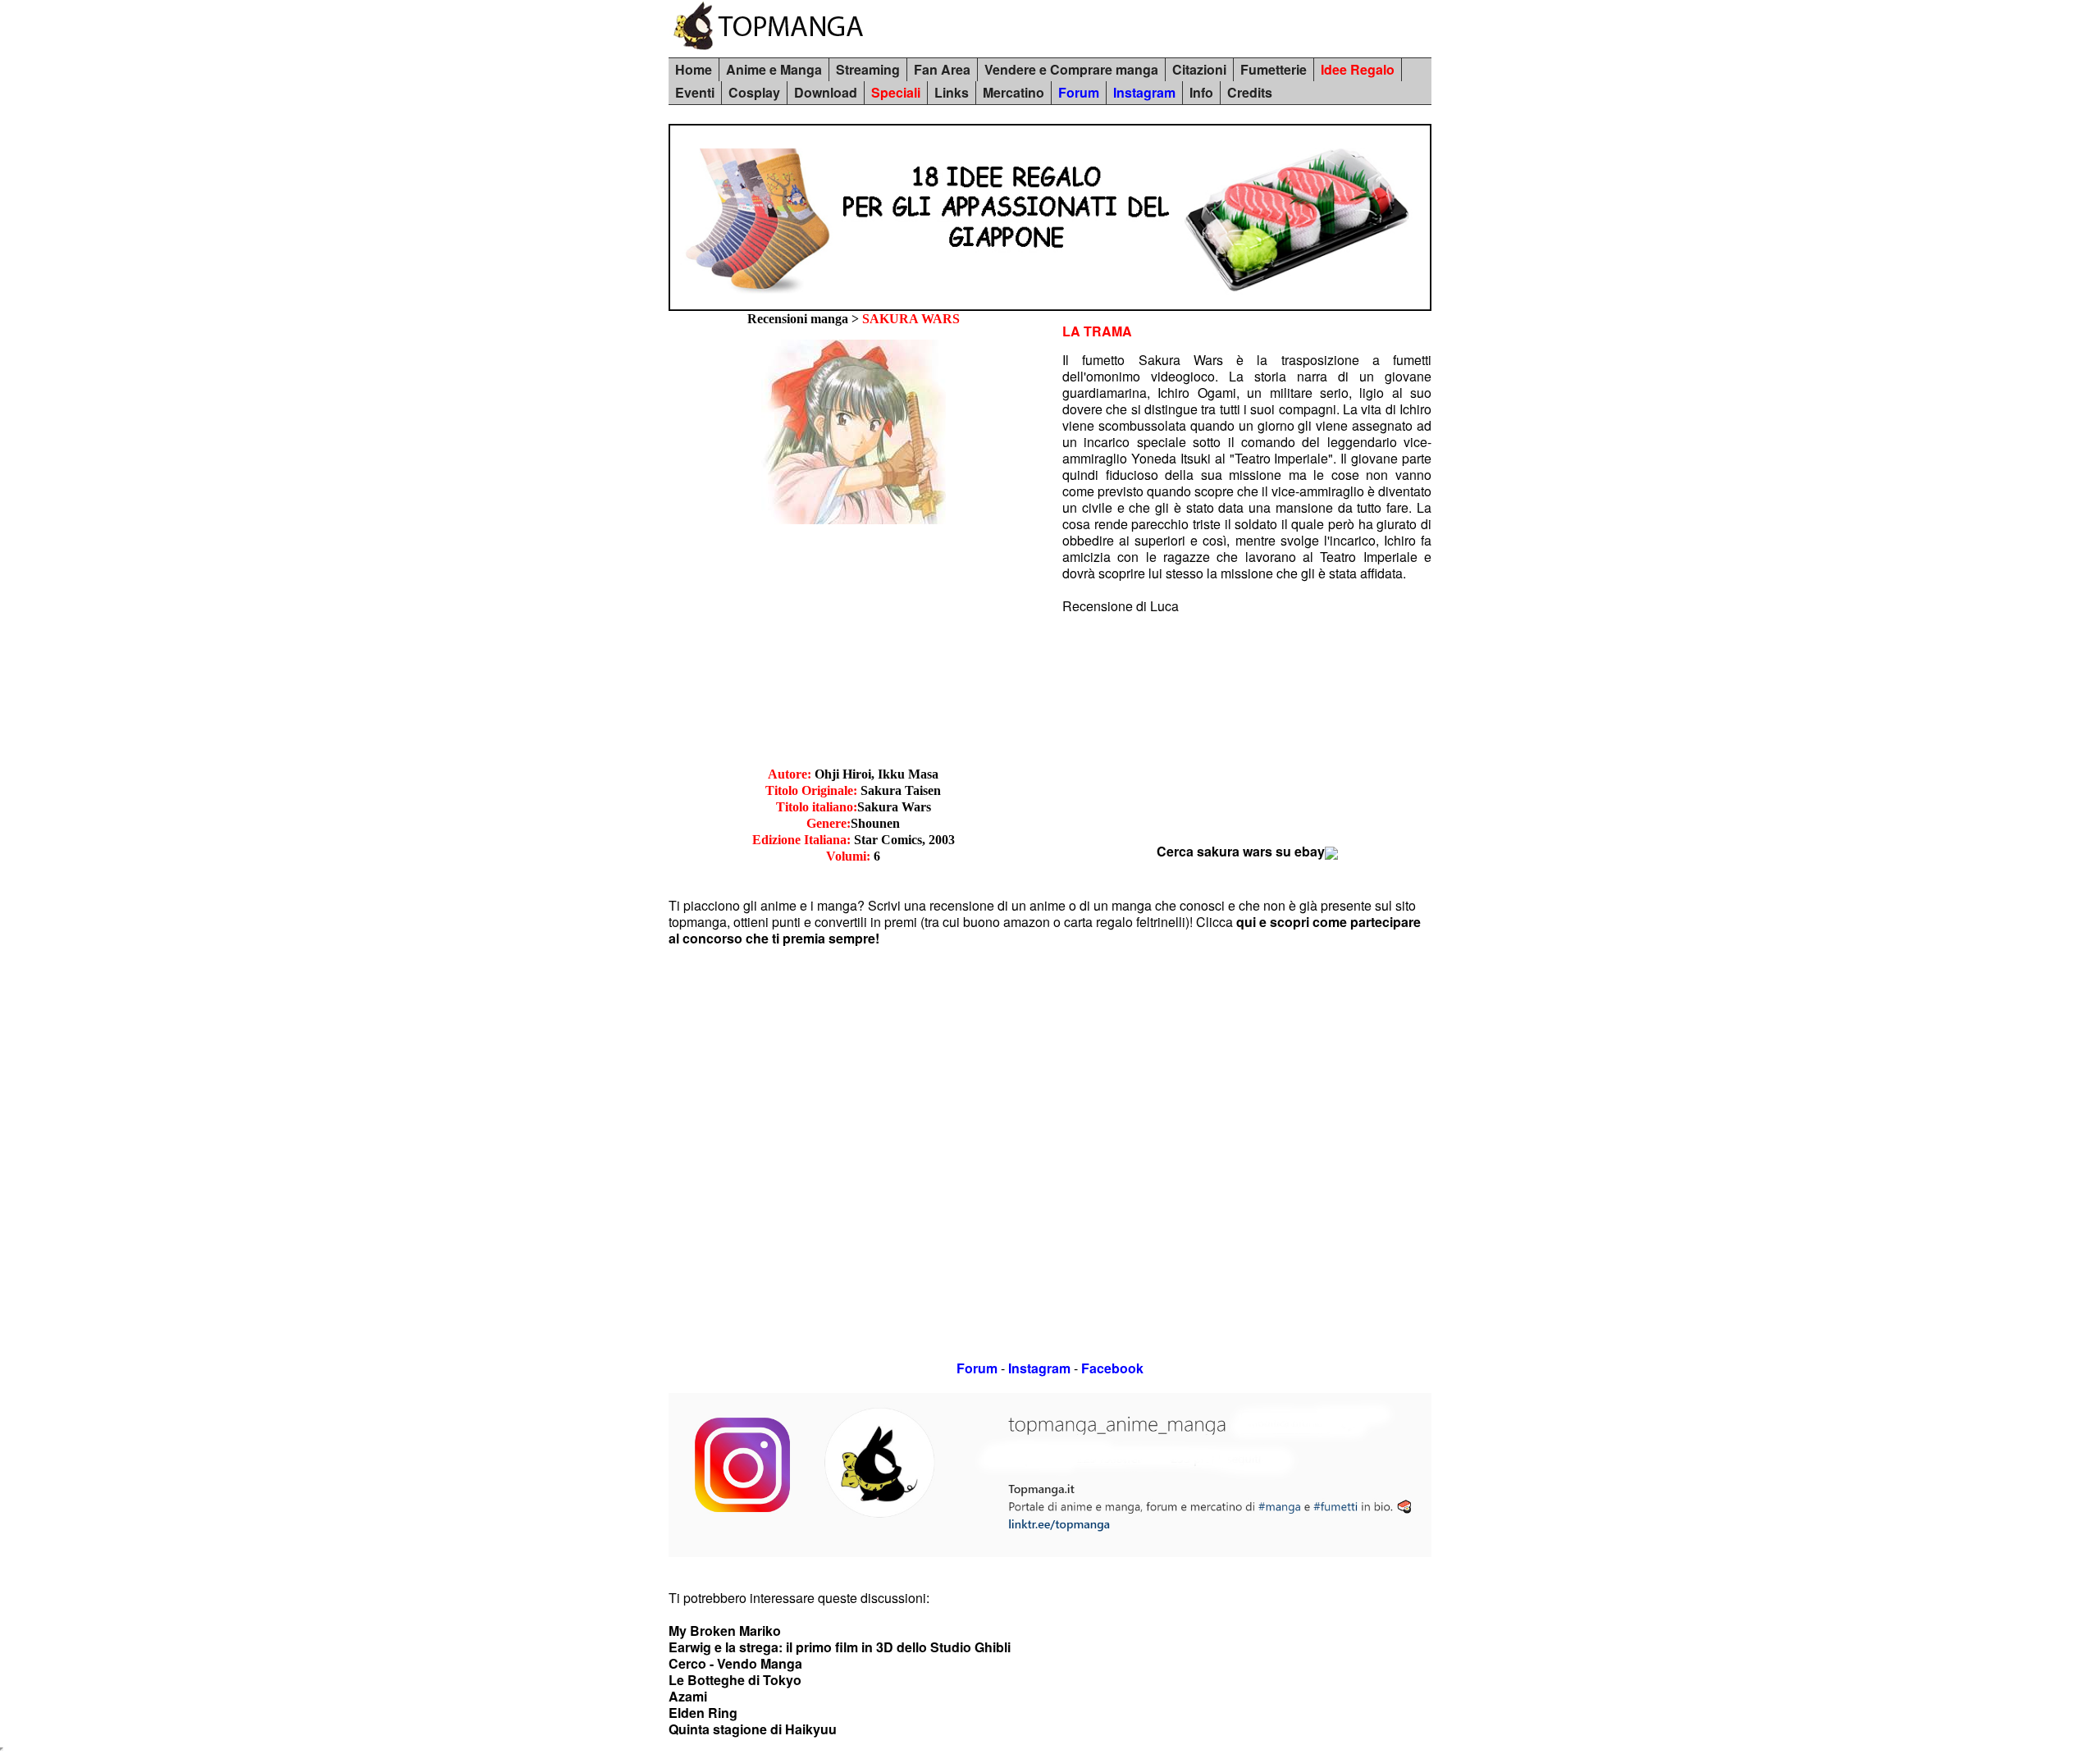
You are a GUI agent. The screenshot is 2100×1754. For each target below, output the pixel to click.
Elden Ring (703, 1713)
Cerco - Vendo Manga (735, 1663)
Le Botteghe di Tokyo (735, 1680)
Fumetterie (1274, 69)
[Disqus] (1050, 1152)
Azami (688, 1696)
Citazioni (1199, 69)
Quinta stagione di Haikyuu (753, 1729)
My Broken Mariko (725, 1631)
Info (1201, 92)
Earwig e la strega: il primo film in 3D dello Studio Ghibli (840, 1647)
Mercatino (1013, 92)
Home (694, 69)
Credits (1250, 92)
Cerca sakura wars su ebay (1241, 851)
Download (826, 92)
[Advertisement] (853, 651)
